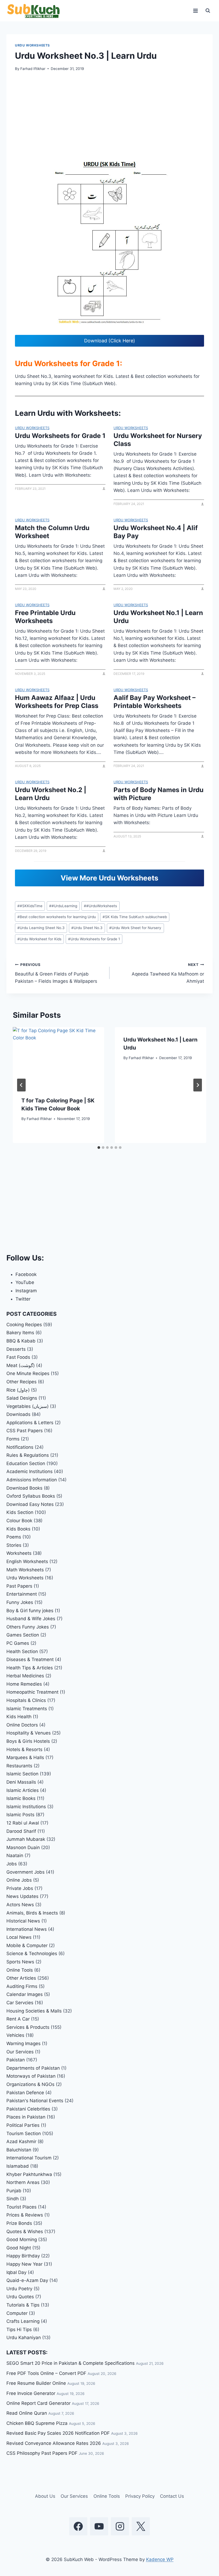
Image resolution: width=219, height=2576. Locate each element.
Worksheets (19, 1553)
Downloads (18, 1414)
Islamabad (18, 2166)
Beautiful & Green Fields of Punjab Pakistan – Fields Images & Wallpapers (56, 973)
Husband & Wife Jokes (31, 1619)
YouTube (25, 1282)
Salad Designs (22, 1398)
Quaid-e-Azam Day (27, 2280)
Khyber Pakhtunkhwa (29, 2174)
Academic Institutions (30, 1471)
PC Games (18, 1643)
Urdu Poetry (19, 2289)
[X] (141, 2526)
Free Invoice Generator (31, 2393)
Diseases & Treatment (30, 1659)
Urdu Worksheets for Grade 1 (60, 436)
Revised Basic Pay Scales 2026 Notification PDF (58, 2433)
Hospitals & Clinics (26, 1700)
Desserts (16, 1349)
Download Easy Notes (30, 1504)
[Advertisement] (109, 118)
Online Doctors (22, 1725)
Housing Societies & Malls (34, 2011)
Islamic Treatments (27, 1709)
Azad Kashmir (21, 2142)
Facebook (26, 1274)
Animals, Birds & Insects (32, 1913)
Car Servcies (20, 2003)
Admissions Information (32, 1480)
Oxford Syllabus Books (31, 1496)
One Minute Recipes (28, 1373)
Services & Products (28, 2027)
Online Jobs (19, 1880)
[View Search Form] (208, 11)
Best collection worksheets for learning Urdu (57, 917)
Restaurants (19, 1766)
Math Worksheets (25, 1570)
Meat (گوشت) (21, 1365)
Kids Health (19, 1717)
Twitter (23, 1299)
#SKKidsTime (30, 906)
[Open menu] (195, 11)
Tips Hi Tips (19, 2330)
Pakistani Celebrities (28, 2109)
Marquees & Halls (25, 1757)
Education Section (26, 1463)
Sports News (20, 1962)
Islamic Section (22, 1774)
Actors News (20, 1905)
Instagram (26, 1291)
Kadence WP (160, 2559)
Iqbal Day (16, 2272)
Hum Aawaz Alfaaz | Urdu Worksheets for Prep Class (57, 702)
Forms (13, 1439)
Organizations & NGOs (30, 2084)
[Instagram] (120, 2526)
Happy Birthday (23, 2256)
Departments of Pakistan (33, 2068)
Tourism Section (24, 2133)
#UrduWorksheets (100, 906)
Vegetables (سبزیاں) (28, 1406)
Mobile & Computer (27, 1945)
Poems (14, 1537)
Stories (14, 1545)
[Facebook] (78, 2526)
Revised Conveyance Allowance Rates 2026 (54, 2443)
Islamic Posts (20, 1815)
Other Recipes (21, 1382)
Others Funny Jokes (28, 1627)
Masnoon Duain (23, 1847)
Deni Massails (21, 1782)
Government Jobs (26, 1872)
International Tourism (29, 2158)
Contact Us (172, 2496)
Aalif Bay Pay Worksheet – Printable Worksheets (155, 702)
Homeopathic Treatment (32, 1692)
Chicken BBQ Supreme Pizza (37, 2423)
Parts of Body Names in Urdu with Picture (159, 794)
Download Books (24, 1488)
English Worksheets (27, 1561)
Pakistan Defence (25, 2093)
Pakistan (16, 2060)
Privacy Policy (140, 2496)
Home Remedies (24, 1684)
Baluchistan (19, 2150)
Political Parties (23, 2125)
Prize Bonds (19, 2223)
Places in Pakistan (26, 2117)
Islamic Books (21, 1798)
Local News (19, 1937)
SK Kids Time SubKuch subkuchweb (135, 917)
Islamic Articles (23, 1790)
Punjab (14, 2191)
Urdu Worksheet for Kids (39, 939)
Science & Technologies (32, 1953)
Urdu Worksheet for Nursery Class (158, 440)
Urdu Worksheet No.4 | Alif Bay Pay (156, 532)
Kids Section (20, 1512)
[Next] (198, 1085)
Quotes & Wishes (25, 2232)
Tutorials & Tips (23, 2305)
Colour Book (19, 1521)
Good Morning (22, 2240)
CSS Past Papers (25, 1431)
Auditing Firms (22, 1986)
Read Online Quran (27, 2413)
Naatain (15, 1855)
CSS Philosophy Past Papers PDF (42, 2453)
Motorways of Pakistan (31, 2076)
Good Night (19, 2248)
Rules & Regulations (28, 1455)
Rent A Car (18, 2019)
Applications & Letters (30, 1423)
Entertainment (22, 1594)
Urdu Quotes (20, 2297)
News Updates (22, 1896)
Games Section (23, 1635)
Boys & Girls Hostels (28, 1741)
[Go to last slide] (21, 1085)
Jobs (12, 1864)
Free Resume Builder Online (36, 2383)
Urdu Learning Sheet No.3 (41, 928)
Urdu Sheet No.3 (87, 928)
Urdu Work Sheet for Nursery (135, 928)
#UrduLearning (63, 906)
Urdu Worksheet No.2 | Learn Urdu (51, 794)
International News (27, 1929)
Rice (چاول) (18, 1390)
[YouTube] (99, 2526)
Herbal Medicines (25, 1676)
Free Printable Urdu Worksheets (45, 617)
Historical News (23, 1921)
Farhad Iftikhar (33, 69)
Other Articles (21, 1978)
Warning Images (24, 2043)
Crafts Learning (23, 2321)
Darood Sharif (21, 1831)
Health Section (22, 1651)
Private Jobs (20, 1888)
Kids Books (18, 1529)
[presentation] (58, 1058)
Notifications (20, 1447)
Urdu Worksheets (32, 45)
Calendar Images (25, 1994)
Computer (17, 2313)
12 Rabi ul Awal (23, 1823)
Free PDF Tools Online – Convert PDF (46, 2373)
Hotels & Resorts (24, 1749)
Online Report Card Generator (38, 2403)
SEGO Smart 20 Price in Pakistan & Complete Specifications (71, 2363)
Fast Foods (18, 1357)
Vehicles (15, 2035)
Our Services (20, 2052)
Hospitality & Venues (29, 1733)
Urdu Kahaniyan (24, 2338)
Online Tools (20, 1970)
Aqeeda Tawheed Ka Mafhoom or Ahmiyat (168, 973)
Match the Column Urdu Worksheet (52, 532)
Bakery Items (20, 1333)
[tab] (99, 1148)
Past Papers (19, 1586)
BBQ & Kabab (21, 1341)
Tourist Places (21, 2207)
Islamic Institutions (26, 1807)
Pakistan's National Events (35, 2101)
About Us (45, 2496)
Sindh (13, 2199)
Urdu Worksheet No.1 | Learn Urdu (158, 617)
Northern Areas (23, 2182)
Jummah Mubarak (26, 1839)
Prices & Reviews (25, 2215)
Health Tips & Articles (30, 1668)
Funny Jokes (20, 1602)
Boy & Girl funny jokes (30, 1611)
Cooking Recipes (24, 1325)
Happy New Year (24, 2264)
